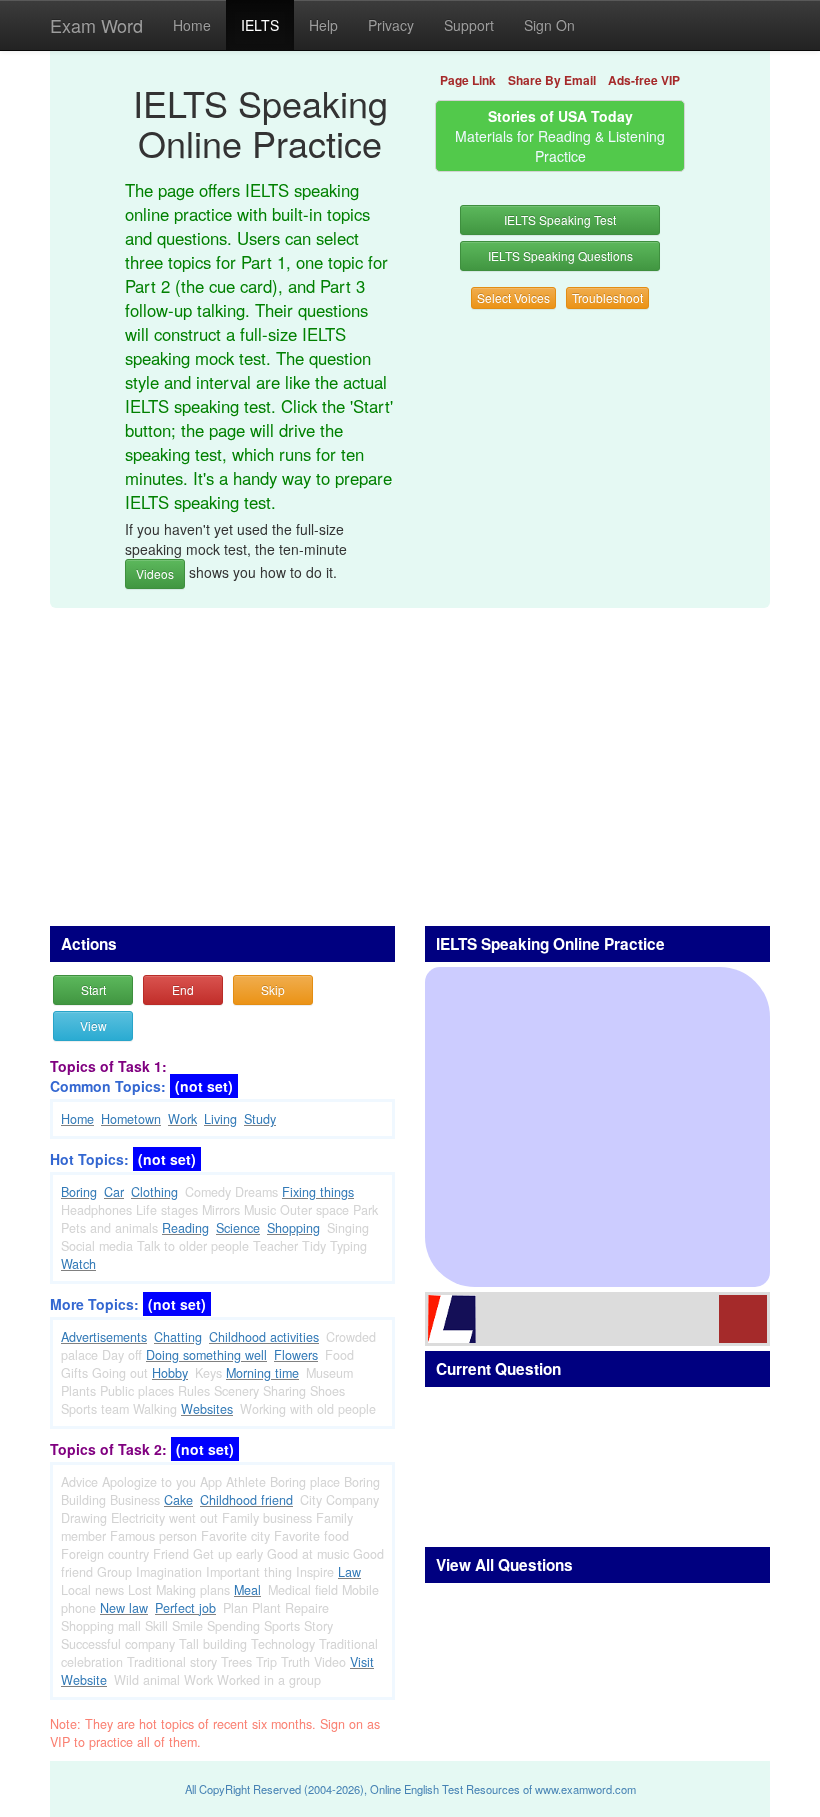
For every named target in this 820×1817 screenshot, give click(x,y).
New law (124, 1608)
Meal (247, 1590)
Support (469, 25)
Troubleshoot (607, 297)
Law (349, 1572)
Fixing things (318, 1192)
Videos (155, 573)
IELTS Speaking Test (560, 219)
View (93, 1025)
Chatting (178, 1337)
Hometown (131, 1119)
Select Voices (513, 297)
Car (114, 1192)
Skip (273, 989)
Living (220, 1119)
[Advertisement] (410, 756)
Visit (362, 1662)
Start (93, 989)
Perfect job (185, 1608)
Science (238, 1228)
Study (260, 1119)
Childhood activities (264, 1337)
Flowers (296, 1355)
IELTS (260, 25)
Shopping (293, 1228)
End (183, 989)
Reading (185, 1228)
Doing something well (206, 1355)
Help (323, 25)
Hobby (170, 1373)
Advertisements (104, 1337)
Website (84, 1680)
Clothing (154, 1192)
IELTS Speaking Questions (560, 255)
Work (182, 1119)
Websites (207, 1409)
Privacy (391, 25)
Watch (78, 1264)
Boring (79, 1192)
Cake (178, 1500)
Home (192, 25)
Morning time (262, 1373)
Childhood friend (246, 1500)
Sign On (549, 25)
